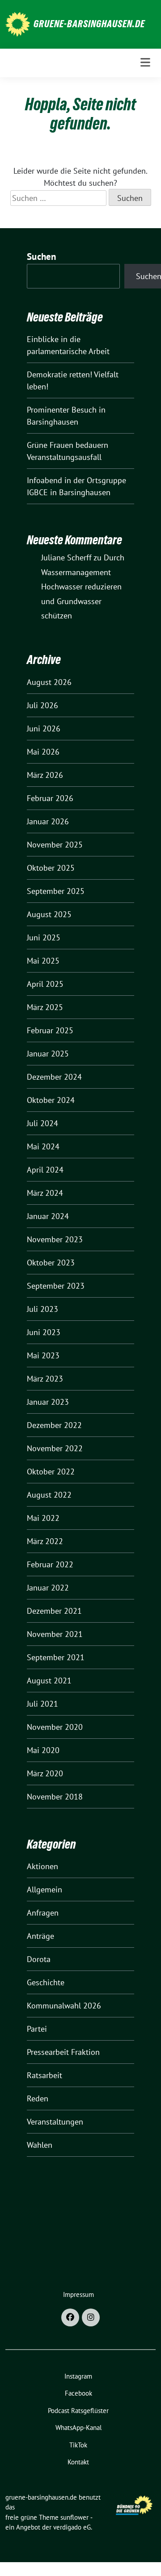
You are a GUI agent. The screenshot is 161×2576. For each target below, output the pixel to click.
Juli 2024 (42, 1123)
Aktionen (42, 1866)
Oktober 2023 (51, 1263)
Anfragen (43, 1913)
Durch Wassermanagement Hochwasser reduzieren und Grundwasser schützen (83, 587)
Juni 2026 (44, 729)
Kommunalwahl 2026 (64, 2006)
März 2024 (45, 1193)
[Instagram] (91, 2317)
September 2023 (56, 1286)
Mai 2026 (43, 752)
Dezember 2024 (54, 1077)
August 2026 (49, 682)
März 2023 (45, 1379)
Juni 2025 (44, 937)
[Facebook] (70, 2317)
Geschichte (46, 1982)
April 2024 (45, 1170)
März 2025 (45, 1007)
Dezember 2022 (54, 1425)
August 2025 (49, 914)
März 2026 (45, 775)
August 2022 (49, 1495)
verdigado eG (72, 2527)
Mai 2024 (43, 1146)
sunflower (74, 2517)
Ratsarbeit (44, 2075)
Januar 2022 (48, 1588)
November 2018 (55, 1797)
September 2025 (56, 891)
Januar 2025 (48, 1054)
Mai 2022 (43, 1518)
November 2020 (55, 1727)
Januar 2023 (48, 1402)
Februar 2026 (50, 798)
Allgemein (44, 1889)
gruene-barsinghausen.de (89, 24)
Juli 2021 (42, 1704)
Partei (37, 2029)
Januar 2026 (48, 821)
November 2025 (55, 845)
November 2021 (55, 1634)
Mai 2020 (43, 1750)
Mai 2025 (43, 961)
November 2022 (55, 1448)
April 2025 (45, 984)
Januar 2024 (48, 1216)
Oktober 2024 (51, 1100)
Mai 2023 (43, 1355)
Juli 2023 (42, 1309)
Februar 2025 (50, 1030)
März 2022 (45, 1541)
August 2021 (49, 1680)
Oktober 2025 (51, 868)
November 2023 (55, 1239)
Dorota (39, 1959)
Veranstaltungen (55, 2122)
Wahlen (40, 2145)
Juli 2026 (42, 705)
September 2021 (56, 1657)
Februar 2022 (50, 1564)
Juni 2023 (44, 1332)
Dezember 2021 (54, 1611)
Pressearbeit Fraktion (63, 2052)
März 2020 (45, 1773)
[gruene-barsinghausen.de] (18, 23)
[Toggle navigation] (145, 63)
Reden (38, 2098)
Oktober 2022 (51, 1472)
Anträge (40, 1936)
